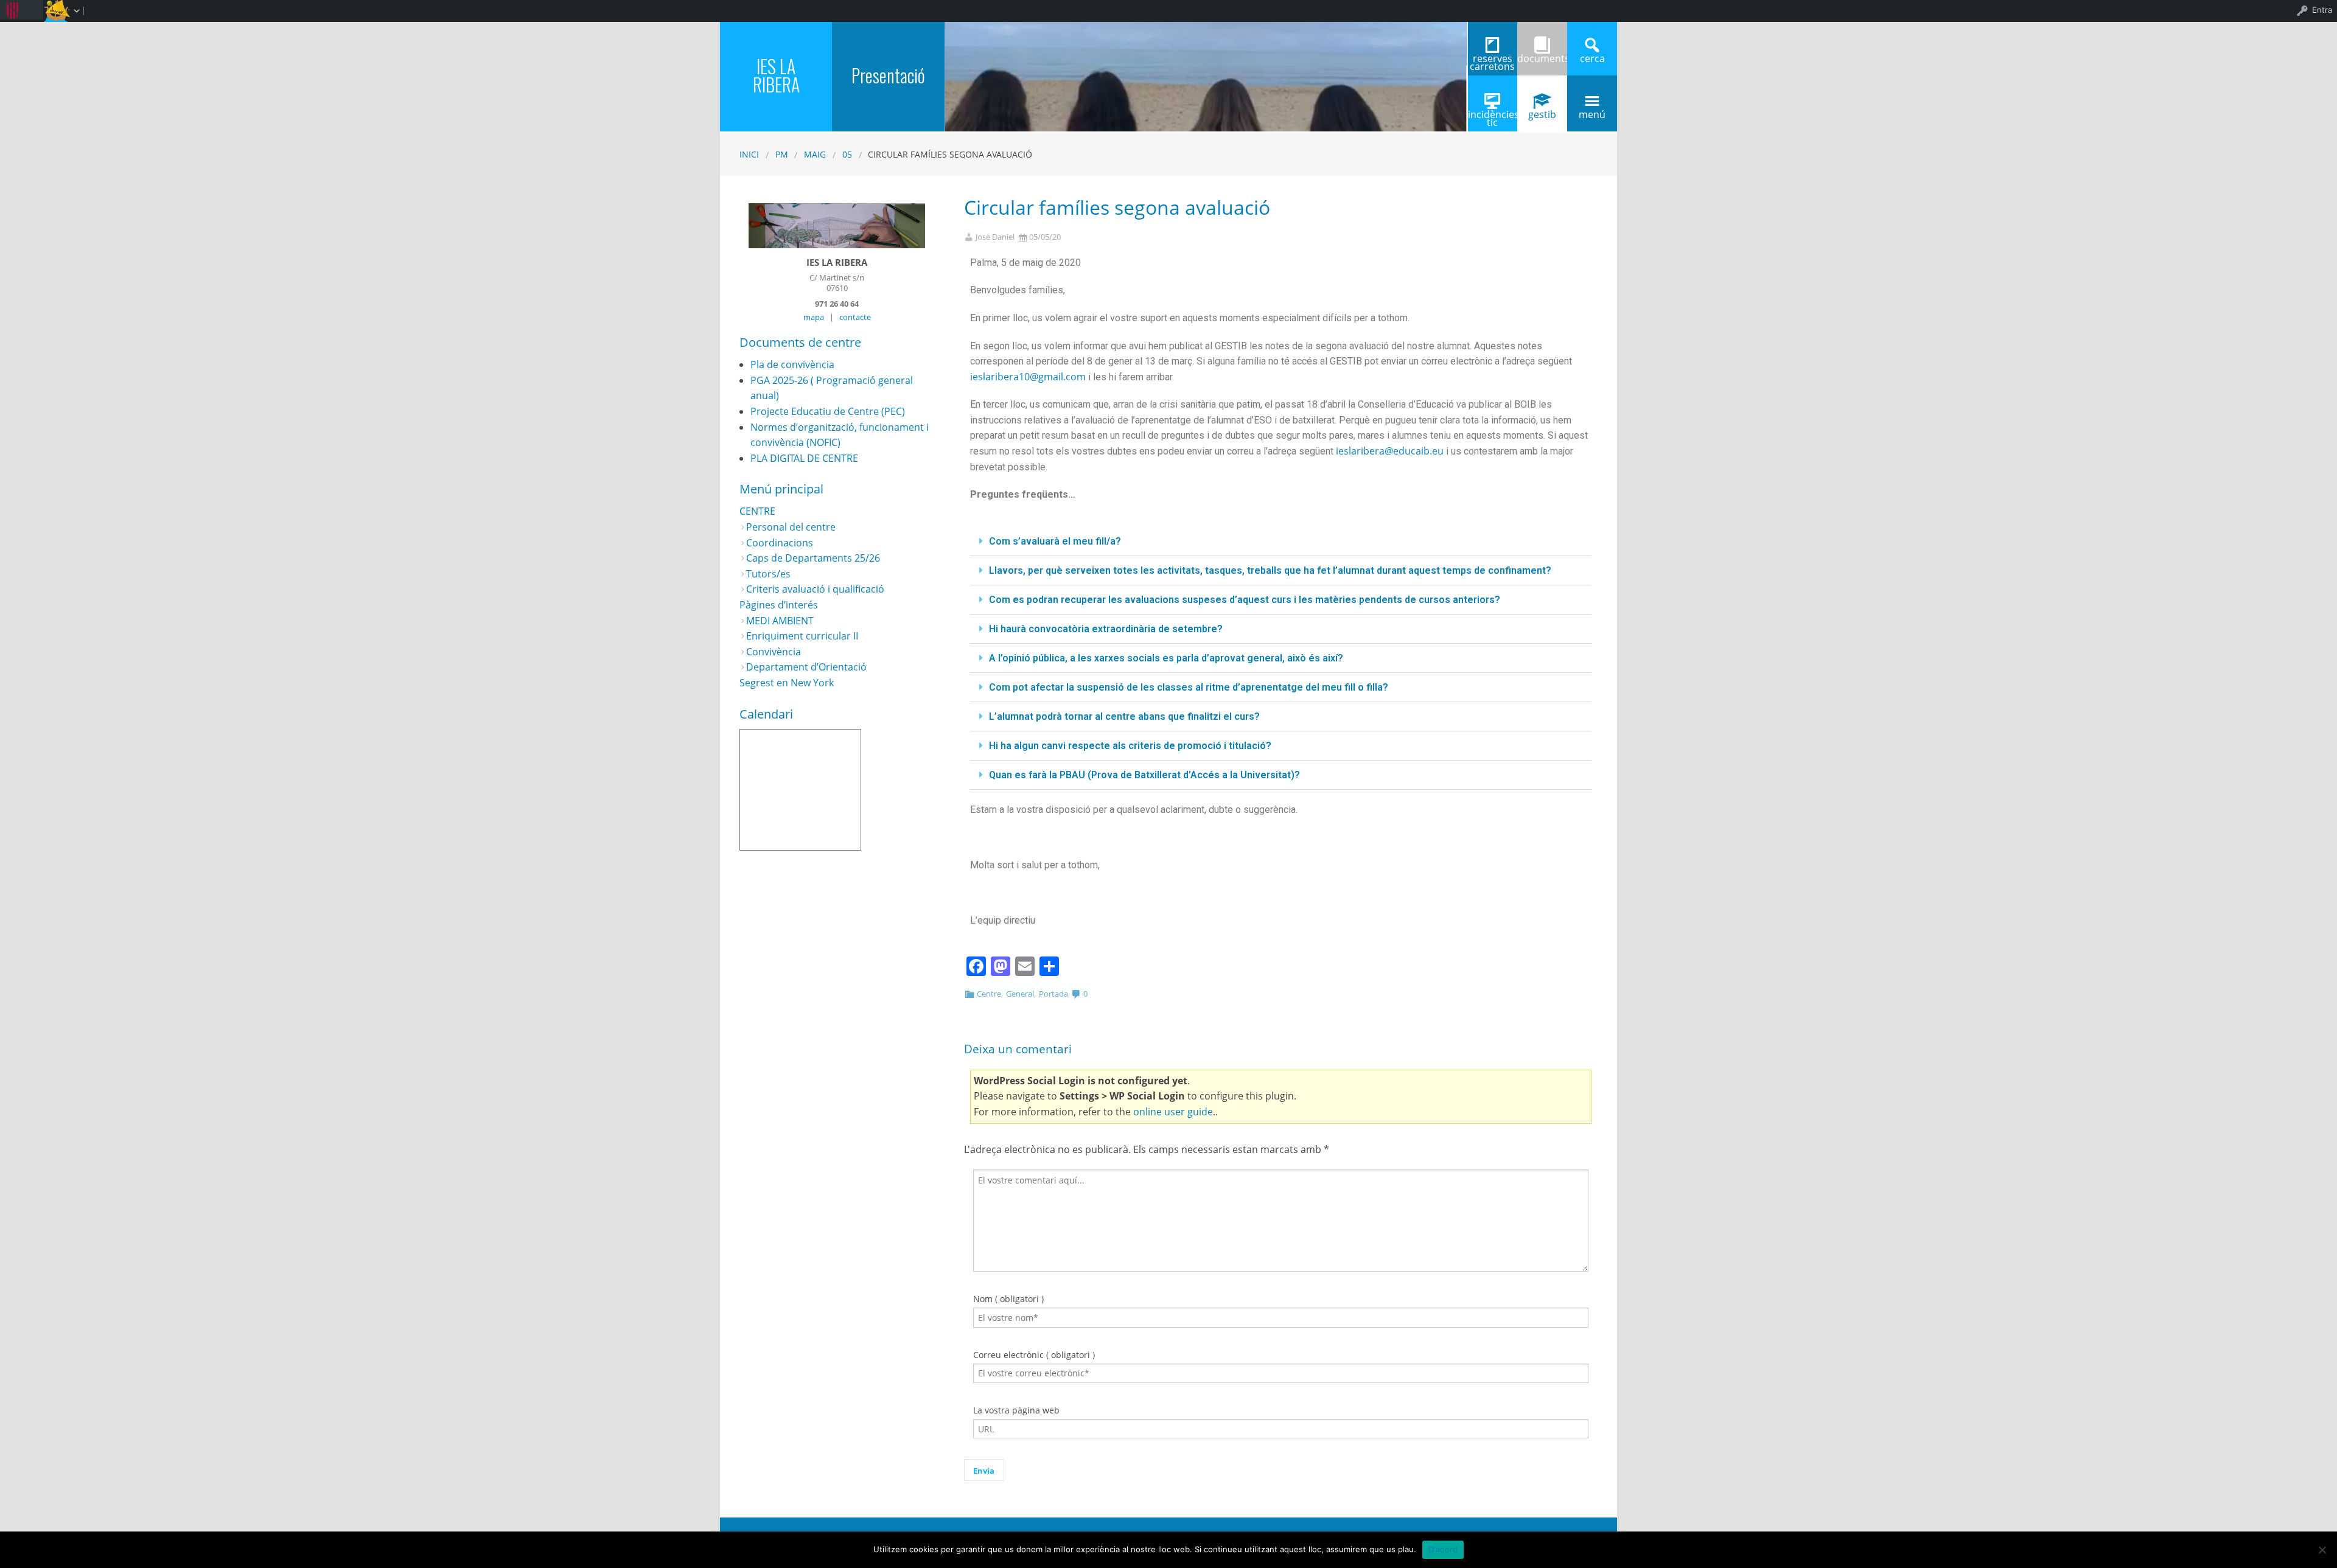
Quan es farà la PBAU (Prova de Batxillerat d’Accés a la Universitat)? (1144, 775)
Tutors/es (768, 574)
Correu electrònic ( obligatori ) (1034, 1355)
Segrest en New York (787, 683)
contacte (855, 317)
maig (815, 154)
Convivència (774, 652)
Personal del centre (791, 527)
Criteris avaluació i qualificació (815, 589)
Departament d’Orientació (806, 667)
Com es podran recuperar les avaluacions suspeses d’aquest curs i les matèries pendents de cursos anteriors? (1245, 600)
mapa (814, 317)
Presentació (888, 75)
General (1020, 994)
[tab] (1281, 542)
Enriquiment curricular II (802, 636)
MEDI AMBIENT (780, 621)
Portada (1053, 994)
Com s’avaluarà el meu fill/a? (1055, 541)
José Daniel (995, 237)
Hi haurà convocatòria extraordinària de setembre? (1106, 629)
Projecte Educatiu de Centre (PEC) (828, 411)
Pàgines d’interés (779, 605)
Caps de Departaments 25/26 (813, 558)
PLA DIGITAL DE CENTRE (804, 458)
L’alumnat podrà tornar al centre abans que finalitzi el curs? (1124, 716)
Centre (989, 994)
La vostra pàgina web (1016, 1410)
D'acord (1443, 1549)
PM (782, 154)
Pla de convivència (792, 364)
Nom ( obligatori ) (1008, 1299)
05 (847, 154)
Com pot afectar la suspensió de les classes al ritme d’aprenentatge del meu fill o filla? (1189, 687)
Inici (749, 154)
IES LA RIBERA (776, 75)
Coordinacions (780, 543)
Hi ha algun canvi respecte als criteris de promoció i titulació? (1130, 746)
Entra (2322, 10)
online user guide (1173, 1112)
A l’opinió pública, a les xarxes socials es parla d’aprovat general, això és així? (1166, 658)
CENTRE (757, 511)
